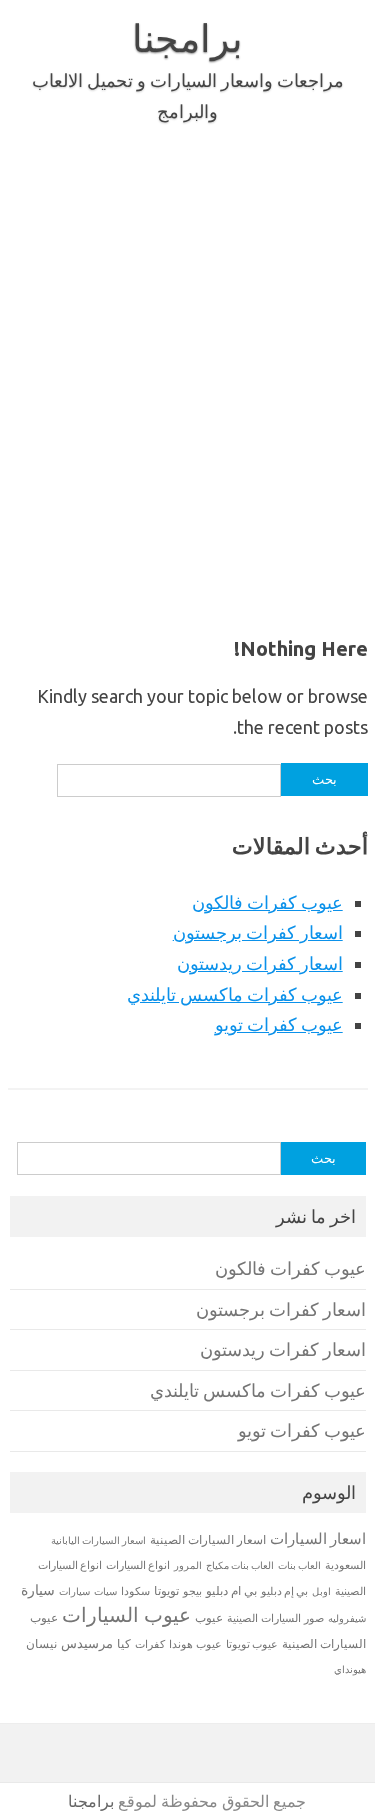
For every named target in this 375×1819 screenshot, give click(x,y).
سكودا (135, 1591)
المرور (188, 1565)
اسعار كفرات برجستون (258, 932)
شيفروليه (347, 1618)
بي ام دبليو (231, 1590)
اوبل (321, 1591)
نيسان (41, 1643)
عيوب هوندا (195, 1644)
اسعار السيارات (318, 1538)
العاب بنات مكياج (240, 1565)
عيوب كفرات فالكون (267, 902)
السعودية (345, 1565)
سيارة (38, 1590)
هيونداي (350, 1669)
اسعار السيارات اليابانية (98, 1540)
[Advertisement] (187, 375)
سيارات (74, 1591)
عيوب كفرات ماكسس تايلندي (235, 994)
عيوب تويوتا (252, 1644)
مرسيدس (87, 1643)
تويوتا (166, 1590)
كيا (124, 1643)
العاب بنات (299, 1565)
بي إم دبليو (284, 1591)
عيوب (209, 1617)
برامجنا (187, 38)
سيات (105, 1591)
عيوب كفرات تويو (279, 1024)
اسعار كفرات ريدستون (260, 963)
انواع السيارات (138, 1565)
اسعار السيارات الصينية (208, 1539)
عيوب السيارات (126, 1614)
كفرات (150, 1644)
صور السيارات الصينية (275, 1618)
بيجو (192, 1591)
